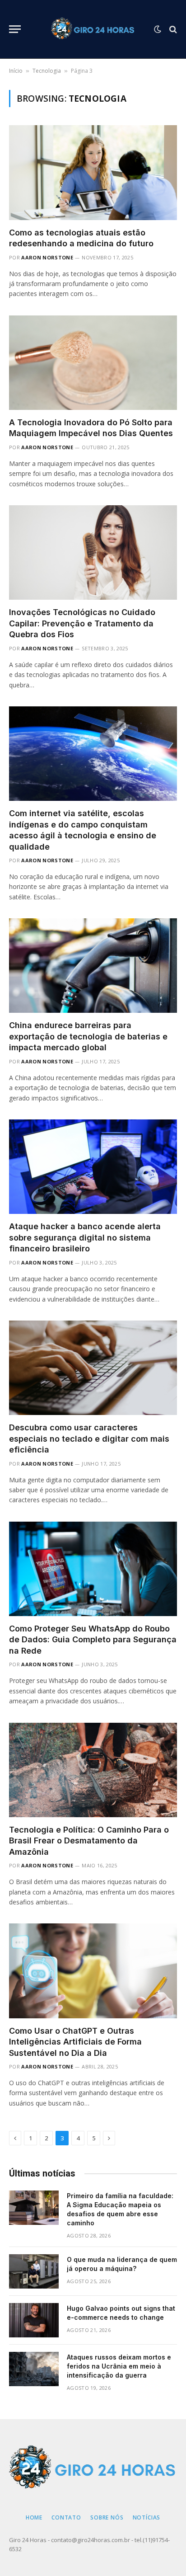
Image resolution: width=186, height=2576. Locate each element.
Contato (66, 2517)
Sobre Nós (107, 2517)
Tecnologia (47, 71)
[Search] (172, 29)
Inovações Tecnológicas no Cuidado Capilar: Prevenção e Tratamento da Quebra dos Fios (82, 623)
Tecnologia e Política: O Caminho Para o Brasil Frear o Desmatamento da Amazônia (89, 1841)
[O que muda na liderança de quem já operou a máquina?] (34, 2271)
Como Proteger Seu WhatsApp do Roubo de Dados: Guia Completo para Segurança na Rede (93, 1640)
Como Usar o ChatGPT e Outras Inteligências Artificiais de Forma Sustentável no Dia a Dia (75, 2042)
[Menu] (15, 29)
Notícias (147, 2517)
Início (16, 71)
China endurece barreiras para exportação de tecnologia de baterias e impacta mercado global (88, 1036)
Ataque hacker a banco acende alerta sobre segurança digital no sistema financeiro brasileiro (85, 1237)
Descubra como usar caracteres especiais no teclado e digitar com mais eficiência (89, 1438)
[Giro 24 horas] (93, 29)
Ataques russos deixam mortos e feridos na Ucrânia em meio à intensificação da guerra (119, 2366)
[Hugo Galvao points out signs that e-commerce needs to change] (34, 2320)
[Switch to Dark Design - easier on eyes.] (158, 29)
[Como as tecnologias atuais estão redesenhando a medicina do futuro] (93, 172)
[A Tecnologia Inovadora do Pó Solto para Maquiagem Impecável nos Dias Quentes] (93, 363)
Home (34, 2517)
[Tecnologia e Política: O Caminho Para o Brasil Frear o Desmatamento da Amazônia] (93, 1770)
